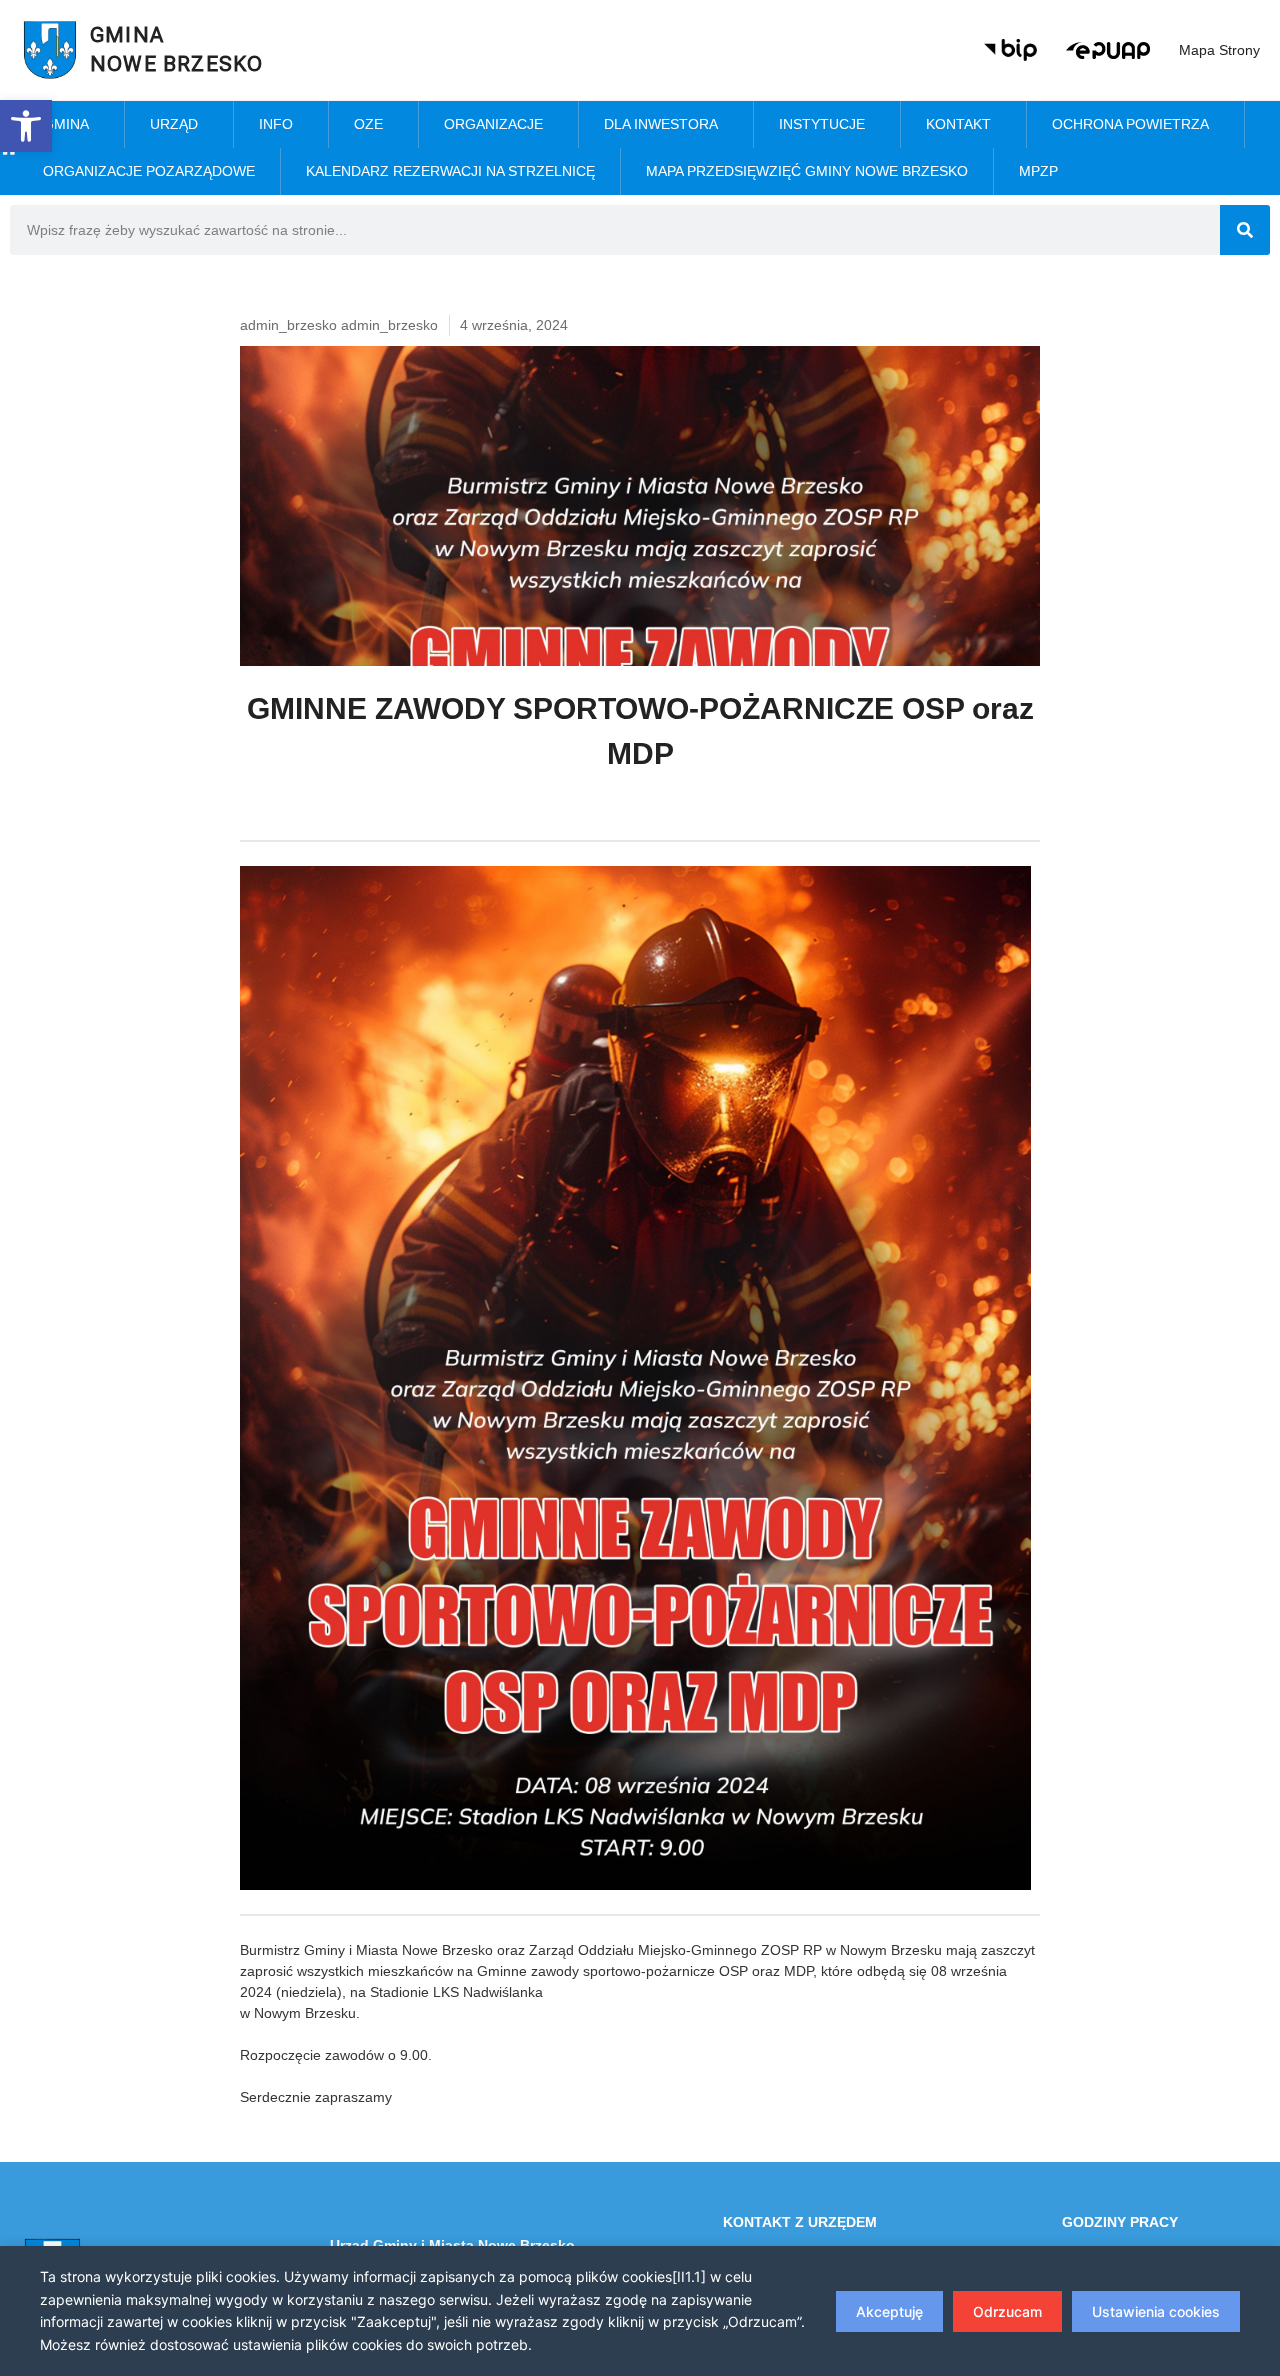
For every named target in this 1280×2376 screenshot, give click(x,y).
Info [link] (276, 124)
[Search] (1245, 230)
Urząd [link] (174, 124)
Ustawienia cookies (1156, 2311)
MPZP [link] (1038, 171)
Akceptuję (889, 2311)
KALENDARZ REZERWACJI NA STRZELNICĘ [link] (450, 171)
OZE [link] (368, 124)
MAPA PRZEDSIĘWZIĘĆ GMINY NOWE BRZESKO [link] (807, 171)
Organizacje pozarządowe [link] (149, 171)
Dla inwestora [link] (661, 124)
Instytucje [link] (822, 124)
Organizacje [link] (493, 124)
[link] (26, 126)
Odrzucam (1007, 2311)
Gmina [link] (66, 124)
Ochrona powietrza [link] (1130, 124)
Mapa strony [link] (1219, 50)
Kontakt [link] (958, 124)
